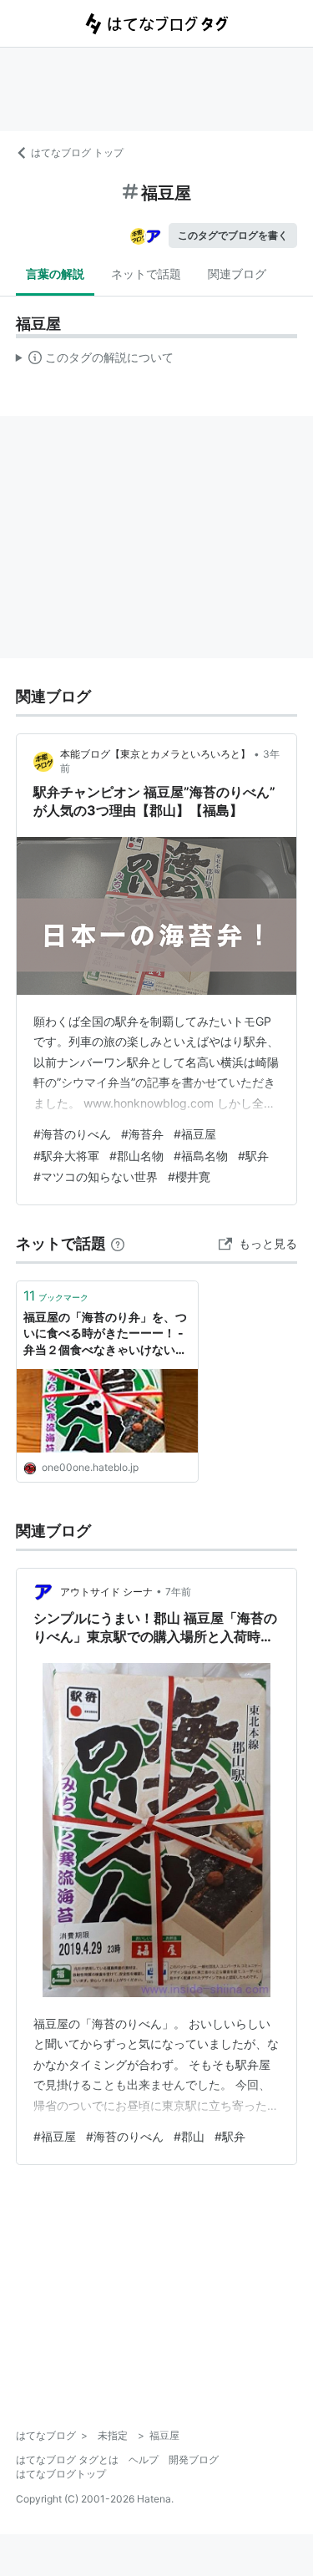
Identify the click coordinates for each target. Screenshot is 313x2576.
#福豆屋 (195, 1134)
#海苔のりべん (72, 1134)
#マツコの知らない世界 (96, 1176)
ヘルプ (144, 2459)
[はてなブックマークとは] (118, 1243)
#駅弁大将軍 (66, 1156)
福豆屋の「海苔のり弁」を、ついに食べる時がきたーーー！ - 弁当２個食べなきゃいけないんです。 (105, 1334)
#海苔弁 (142, 1134)
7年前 (178, 1592)
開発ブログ (194, 2459)
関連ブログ (237, 274)
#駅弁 (253, 1156)
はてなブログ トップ (77, 152)
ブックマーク (56, 1296)
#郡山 (189, 2136)
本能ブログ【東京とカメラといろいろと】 (155, 754)
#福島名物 (201, 1156)
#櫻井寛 (189, 1176)
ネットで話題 (146, 274)
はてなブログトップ (61, 2474)
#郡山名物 (136, 1156)
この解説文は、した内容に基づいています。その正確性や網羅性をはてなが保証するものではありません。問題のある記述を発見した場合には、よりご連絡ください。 (95, 361)
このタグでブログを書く (233, 235)
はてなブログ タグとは (67, 2459)
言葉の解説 (55, 274)
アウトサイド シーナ (106, 1592)
